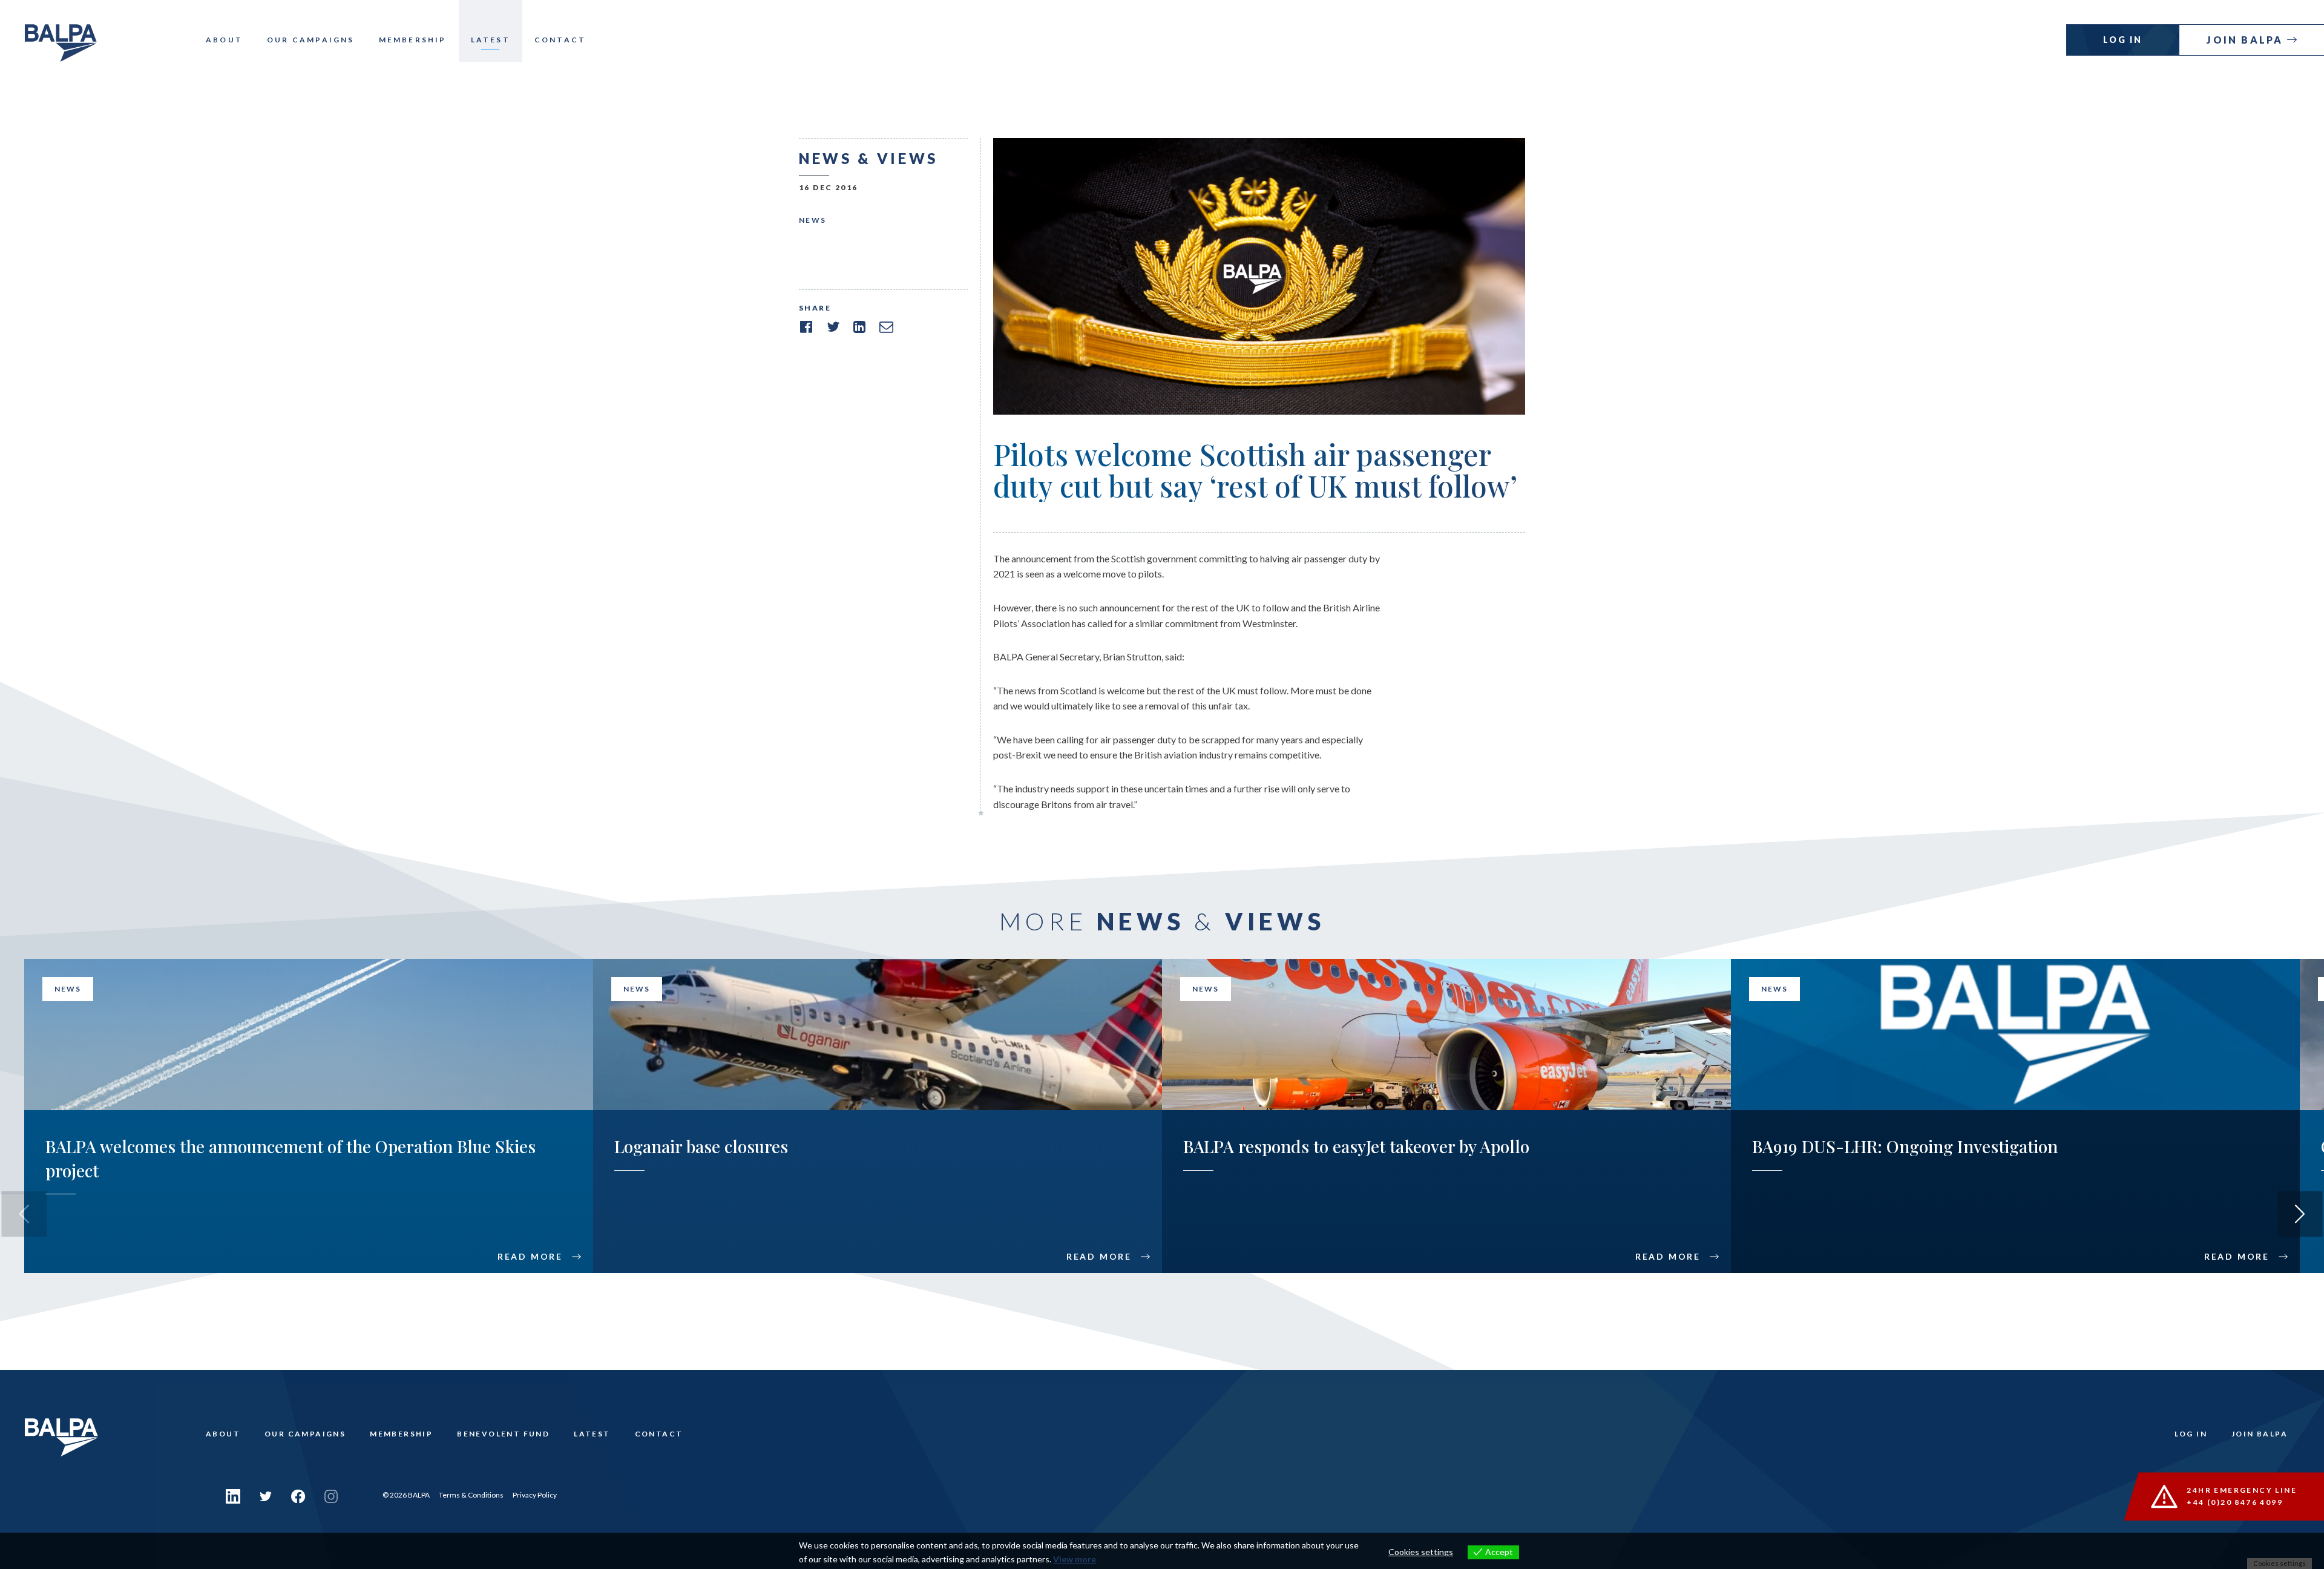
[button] (2300, 1214)
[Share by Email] (886, 327)
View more (1075, 1559)
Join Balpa (2247, 40)
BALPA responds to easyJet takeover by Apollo (1356, 1146)
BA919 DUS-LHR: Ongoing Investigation (1905, 1146)
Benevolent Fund (503, 1434)
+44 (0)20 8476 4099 (2235, 1502)
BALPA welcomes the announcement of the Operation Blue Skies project (290, 1158)
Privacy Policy (535, 1495)
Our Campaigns (311, 40)
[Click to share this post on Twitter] (833, 327)
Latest (491, 40)
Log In (2123, 40)
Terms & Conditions (471, 1495)
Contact (560, 40)
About (224, 40)
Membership (413, 40)
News (813, 220)
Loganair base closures (701, 1146)
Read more (530, 1257)
